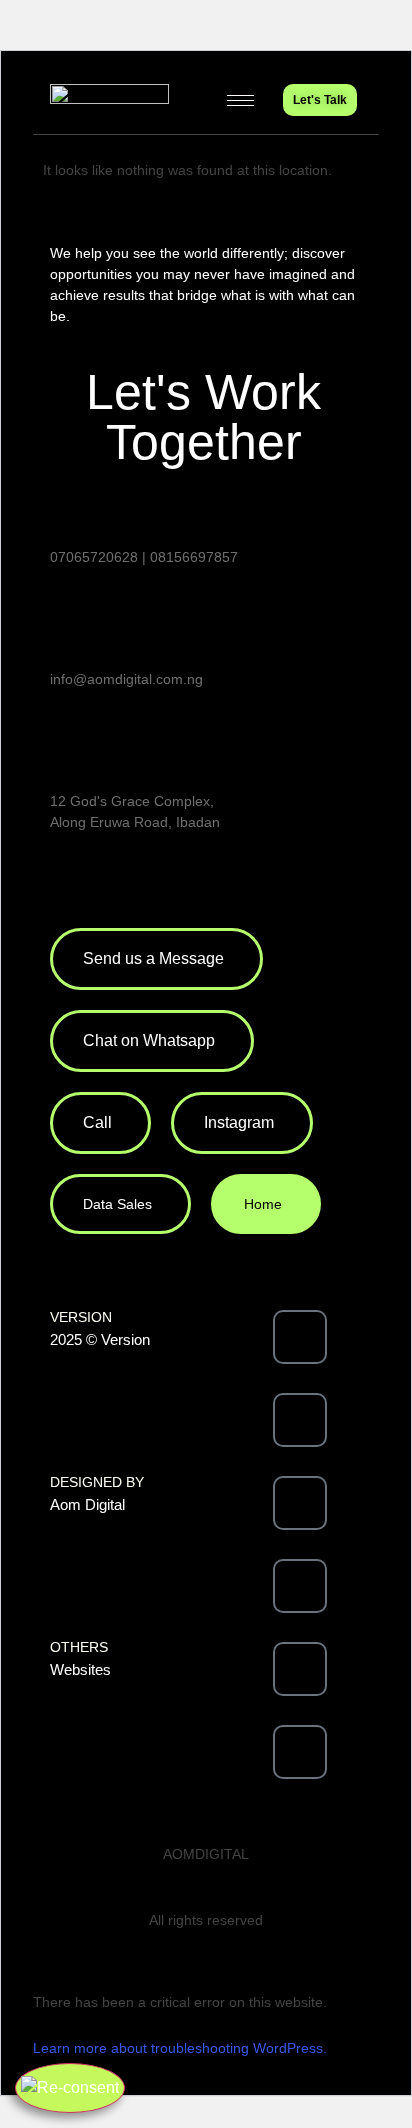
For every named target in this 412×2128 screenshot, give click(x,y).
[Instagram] (300, 1503)
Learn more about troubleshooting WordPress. (180, 2048)
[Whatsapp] (300, 1669)
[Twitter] (300, 1420)
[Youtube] (300, 1586)
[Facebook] (300, 1337)
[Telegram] (300, 1752)
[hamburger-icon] (240, 100)
